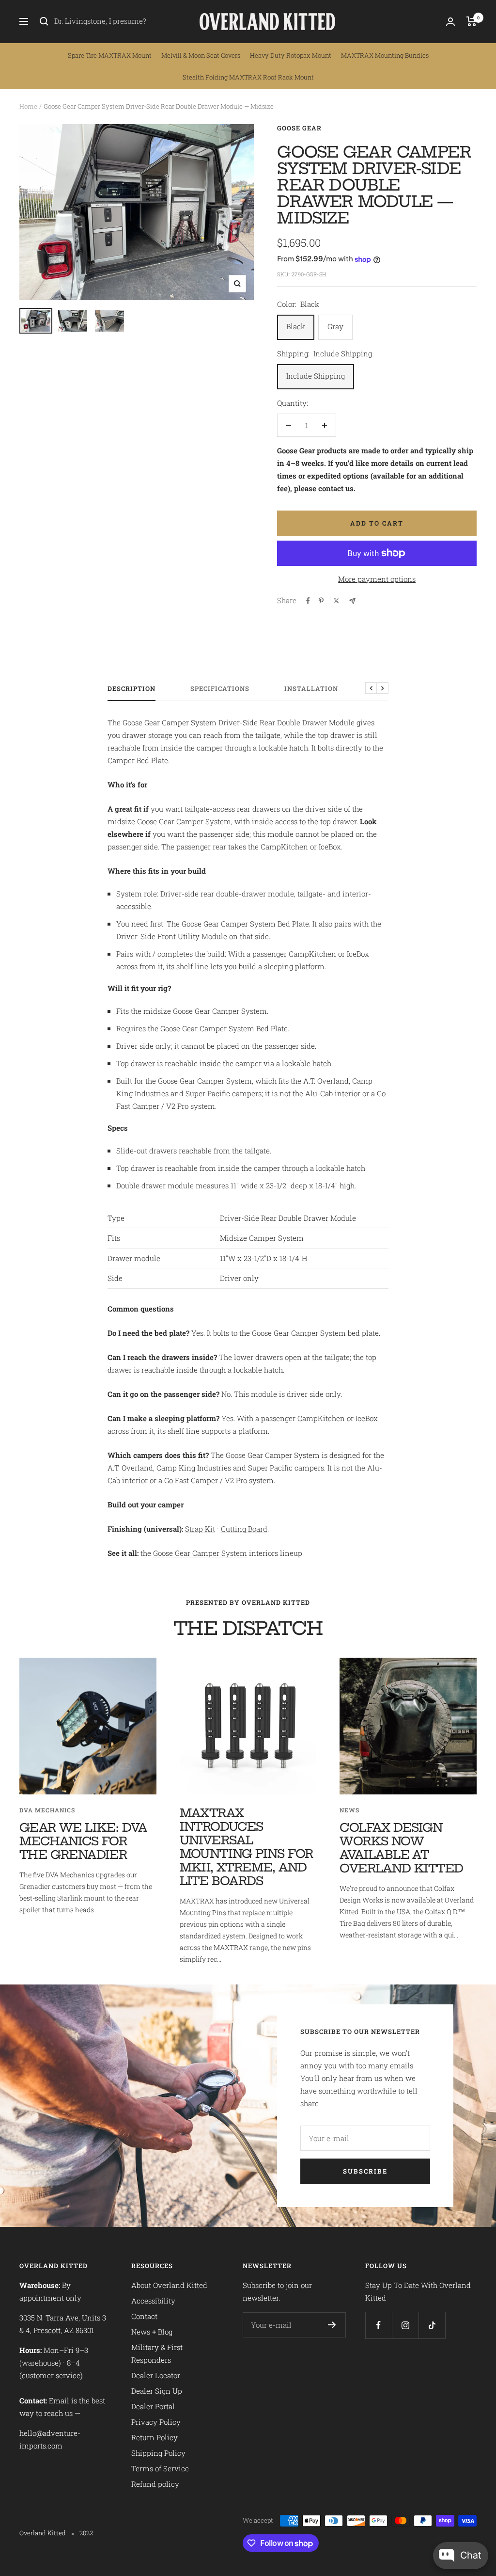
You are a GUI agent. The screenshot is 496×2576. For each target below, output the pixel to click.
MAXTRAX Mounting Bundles (385, 55)
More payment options (377, 579)
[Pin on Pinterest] (321, 601)
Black (296, 326)
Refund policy (155, 2484)
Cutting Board (244, 1529)
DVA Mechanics (47, 1810)
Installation (311, 689)
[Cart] (472, 21)
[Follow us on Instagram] (405, 2325)
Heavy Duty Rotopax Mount (291, 55)
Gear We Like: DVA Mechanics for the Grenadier (83, 1841)
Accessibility (153, 2301)
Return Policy (155, 2437)
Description (132, 689)
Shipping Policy (158, 2453)
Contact (144, 2316)
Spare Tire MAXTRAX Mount (110, 55)
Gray (335, 326)
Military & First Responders (157, 2353)
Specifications (220, 689)
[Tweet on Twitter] (336, 601)
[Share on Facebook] (308, 601)
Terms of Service (160, 2468)
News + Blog (152, 2332)
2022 (86, 2533)
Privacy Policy (156, 2422)
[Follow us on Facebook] (379, 2325)
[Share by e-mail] (352, 601)
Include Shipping (316, 376)
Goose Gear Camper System (200, 1553)
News (349, 1810)
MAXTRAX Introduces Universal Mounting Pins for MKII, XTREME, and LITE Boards (247, 1847)
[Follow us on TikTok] (432, 2325)
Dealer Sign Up (157, 2391)
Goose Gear (299, 128)
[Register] (332, 2325)
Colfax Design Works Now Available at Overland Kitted (401, 1848)
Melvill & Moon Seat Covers (201, 55)
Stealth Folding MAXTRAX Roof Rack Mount (248, 77)
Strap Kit (200, 1529)
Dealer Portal (153, 2406)
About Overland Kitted (169, 2285)
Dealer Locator (156, 2375)
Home (28, 106)
